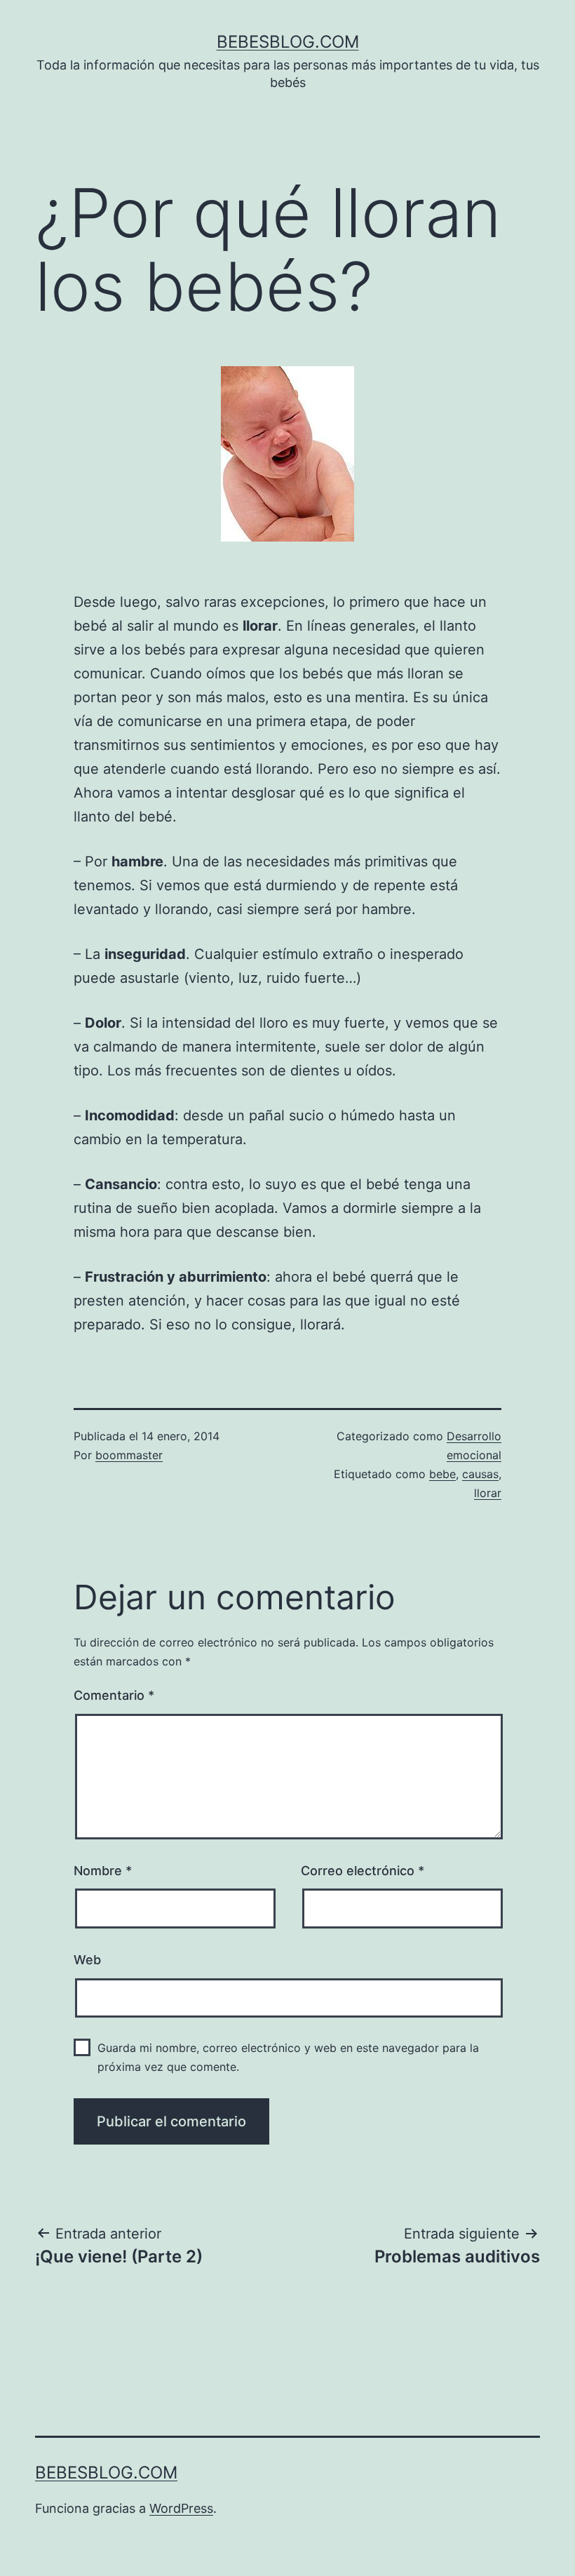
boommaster (129, 1455)
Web (87, 1960)
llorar (488, 1493)
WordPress (181, 2508)
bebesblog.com (288, 42)
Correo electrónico (363, 1871)
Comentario (114, 1695)
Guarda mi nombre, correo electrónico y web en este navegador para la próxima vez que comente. (288, 2057)
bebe (442, 1474)
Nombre (103, 1871)
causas (480, 1474)
